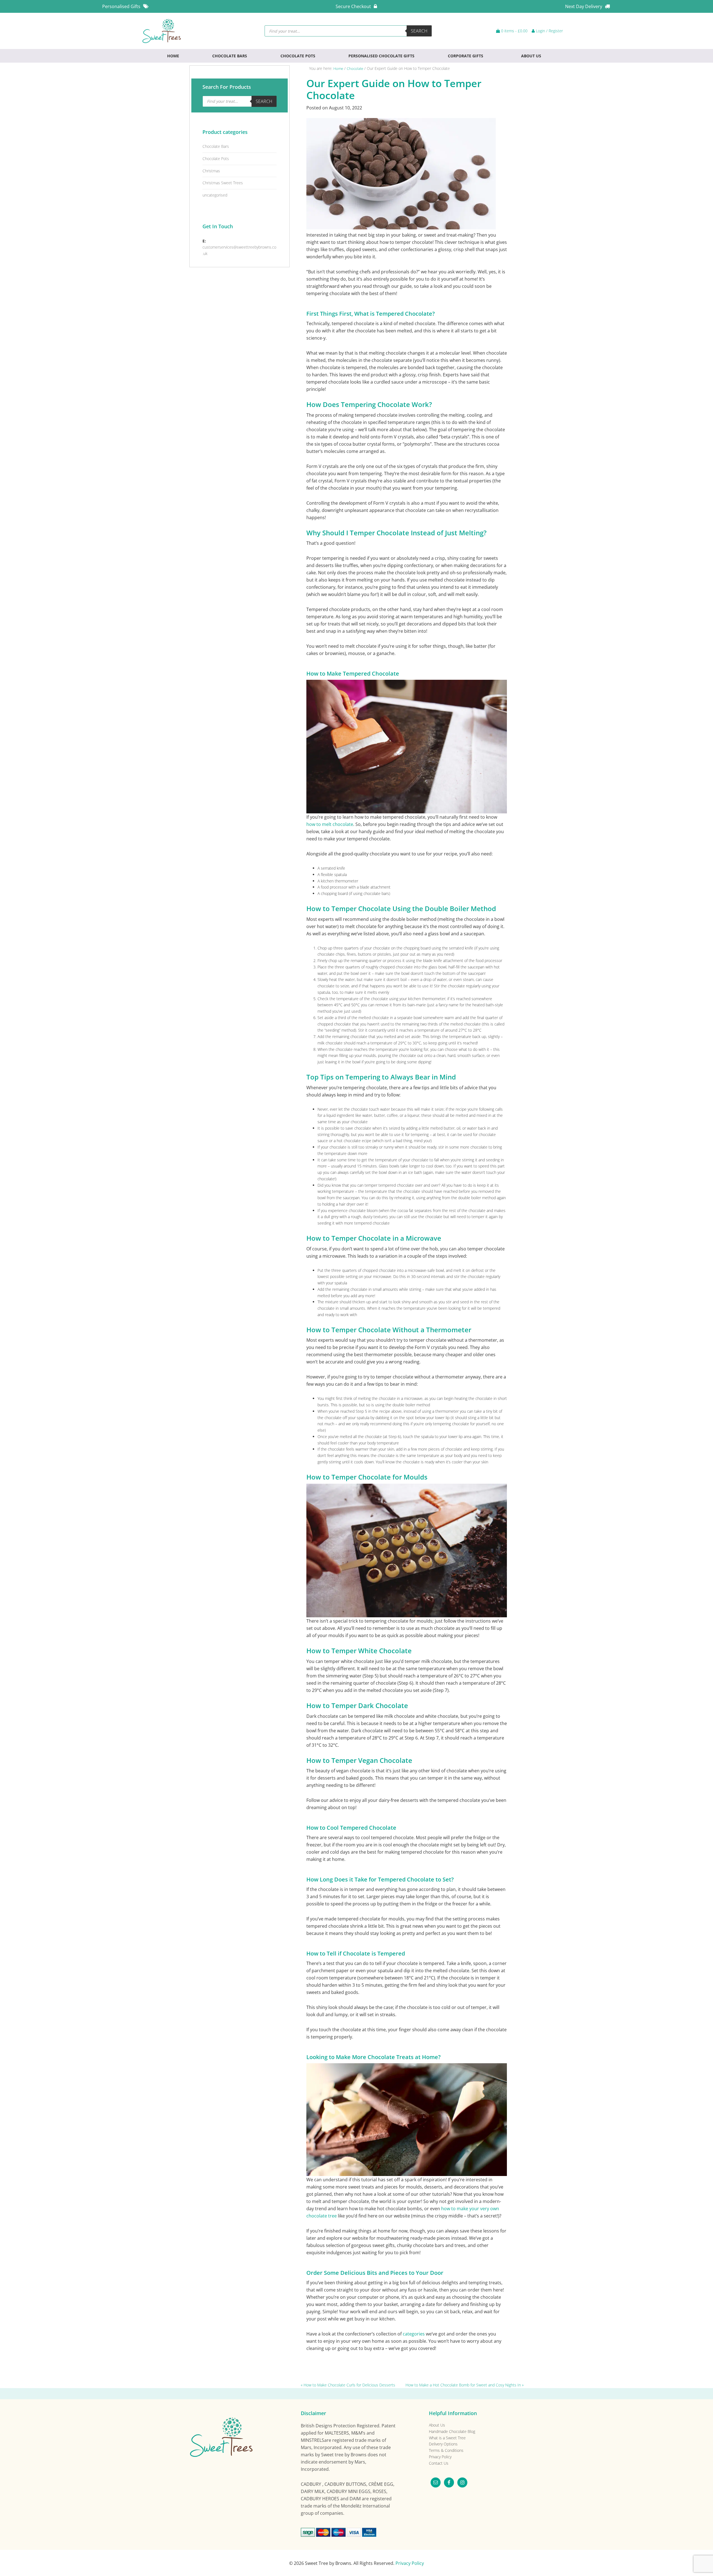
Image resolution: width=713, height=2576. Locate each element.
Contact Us (439, 2463)
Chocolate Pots (298, 56)
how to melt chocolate (330, 824)
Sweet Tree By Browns (163, 31)
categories (414, 2334)
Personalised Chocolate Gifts (381, 56)
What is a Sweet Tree (447, 2438)
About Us (531, 56)
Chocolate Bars (230, 56)
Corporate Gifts (466, 56)
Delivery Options (443, 2444)
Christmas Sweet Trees (223, 183)
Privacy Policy (440, 2457)
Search (419, 31)
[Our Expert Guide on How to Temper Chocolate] (401, 228)
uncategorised (215, 195)
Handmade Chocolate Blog (452, 2431)
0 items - (514, 31)
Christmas (211, 171)
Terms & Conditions (446, 2450)
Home (173, 56)
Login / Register (549, 31)
